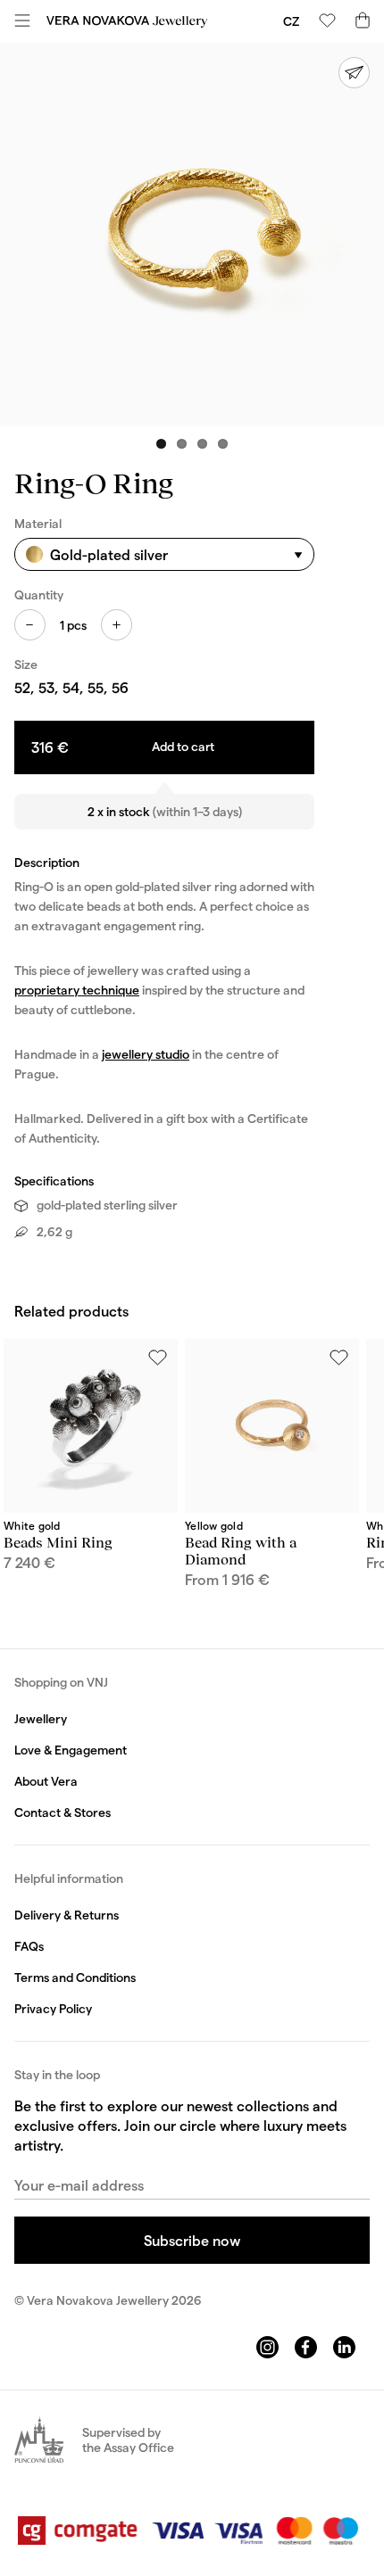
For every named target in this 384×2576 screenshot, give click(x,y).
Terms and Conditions (75, 1977)
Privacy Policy (53, 2008)
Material (38, 523)
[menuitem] (291, 21)
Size (26, 664)
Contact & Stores (63, 1812)
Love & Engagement (71, 1750)
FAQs (29, 1946)
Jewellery (41, 1718)
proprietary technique (77, 990)
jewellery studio (146, 1054)
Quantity (39, 594)
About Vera (46, 1781)
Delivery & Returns (67, 1915)
